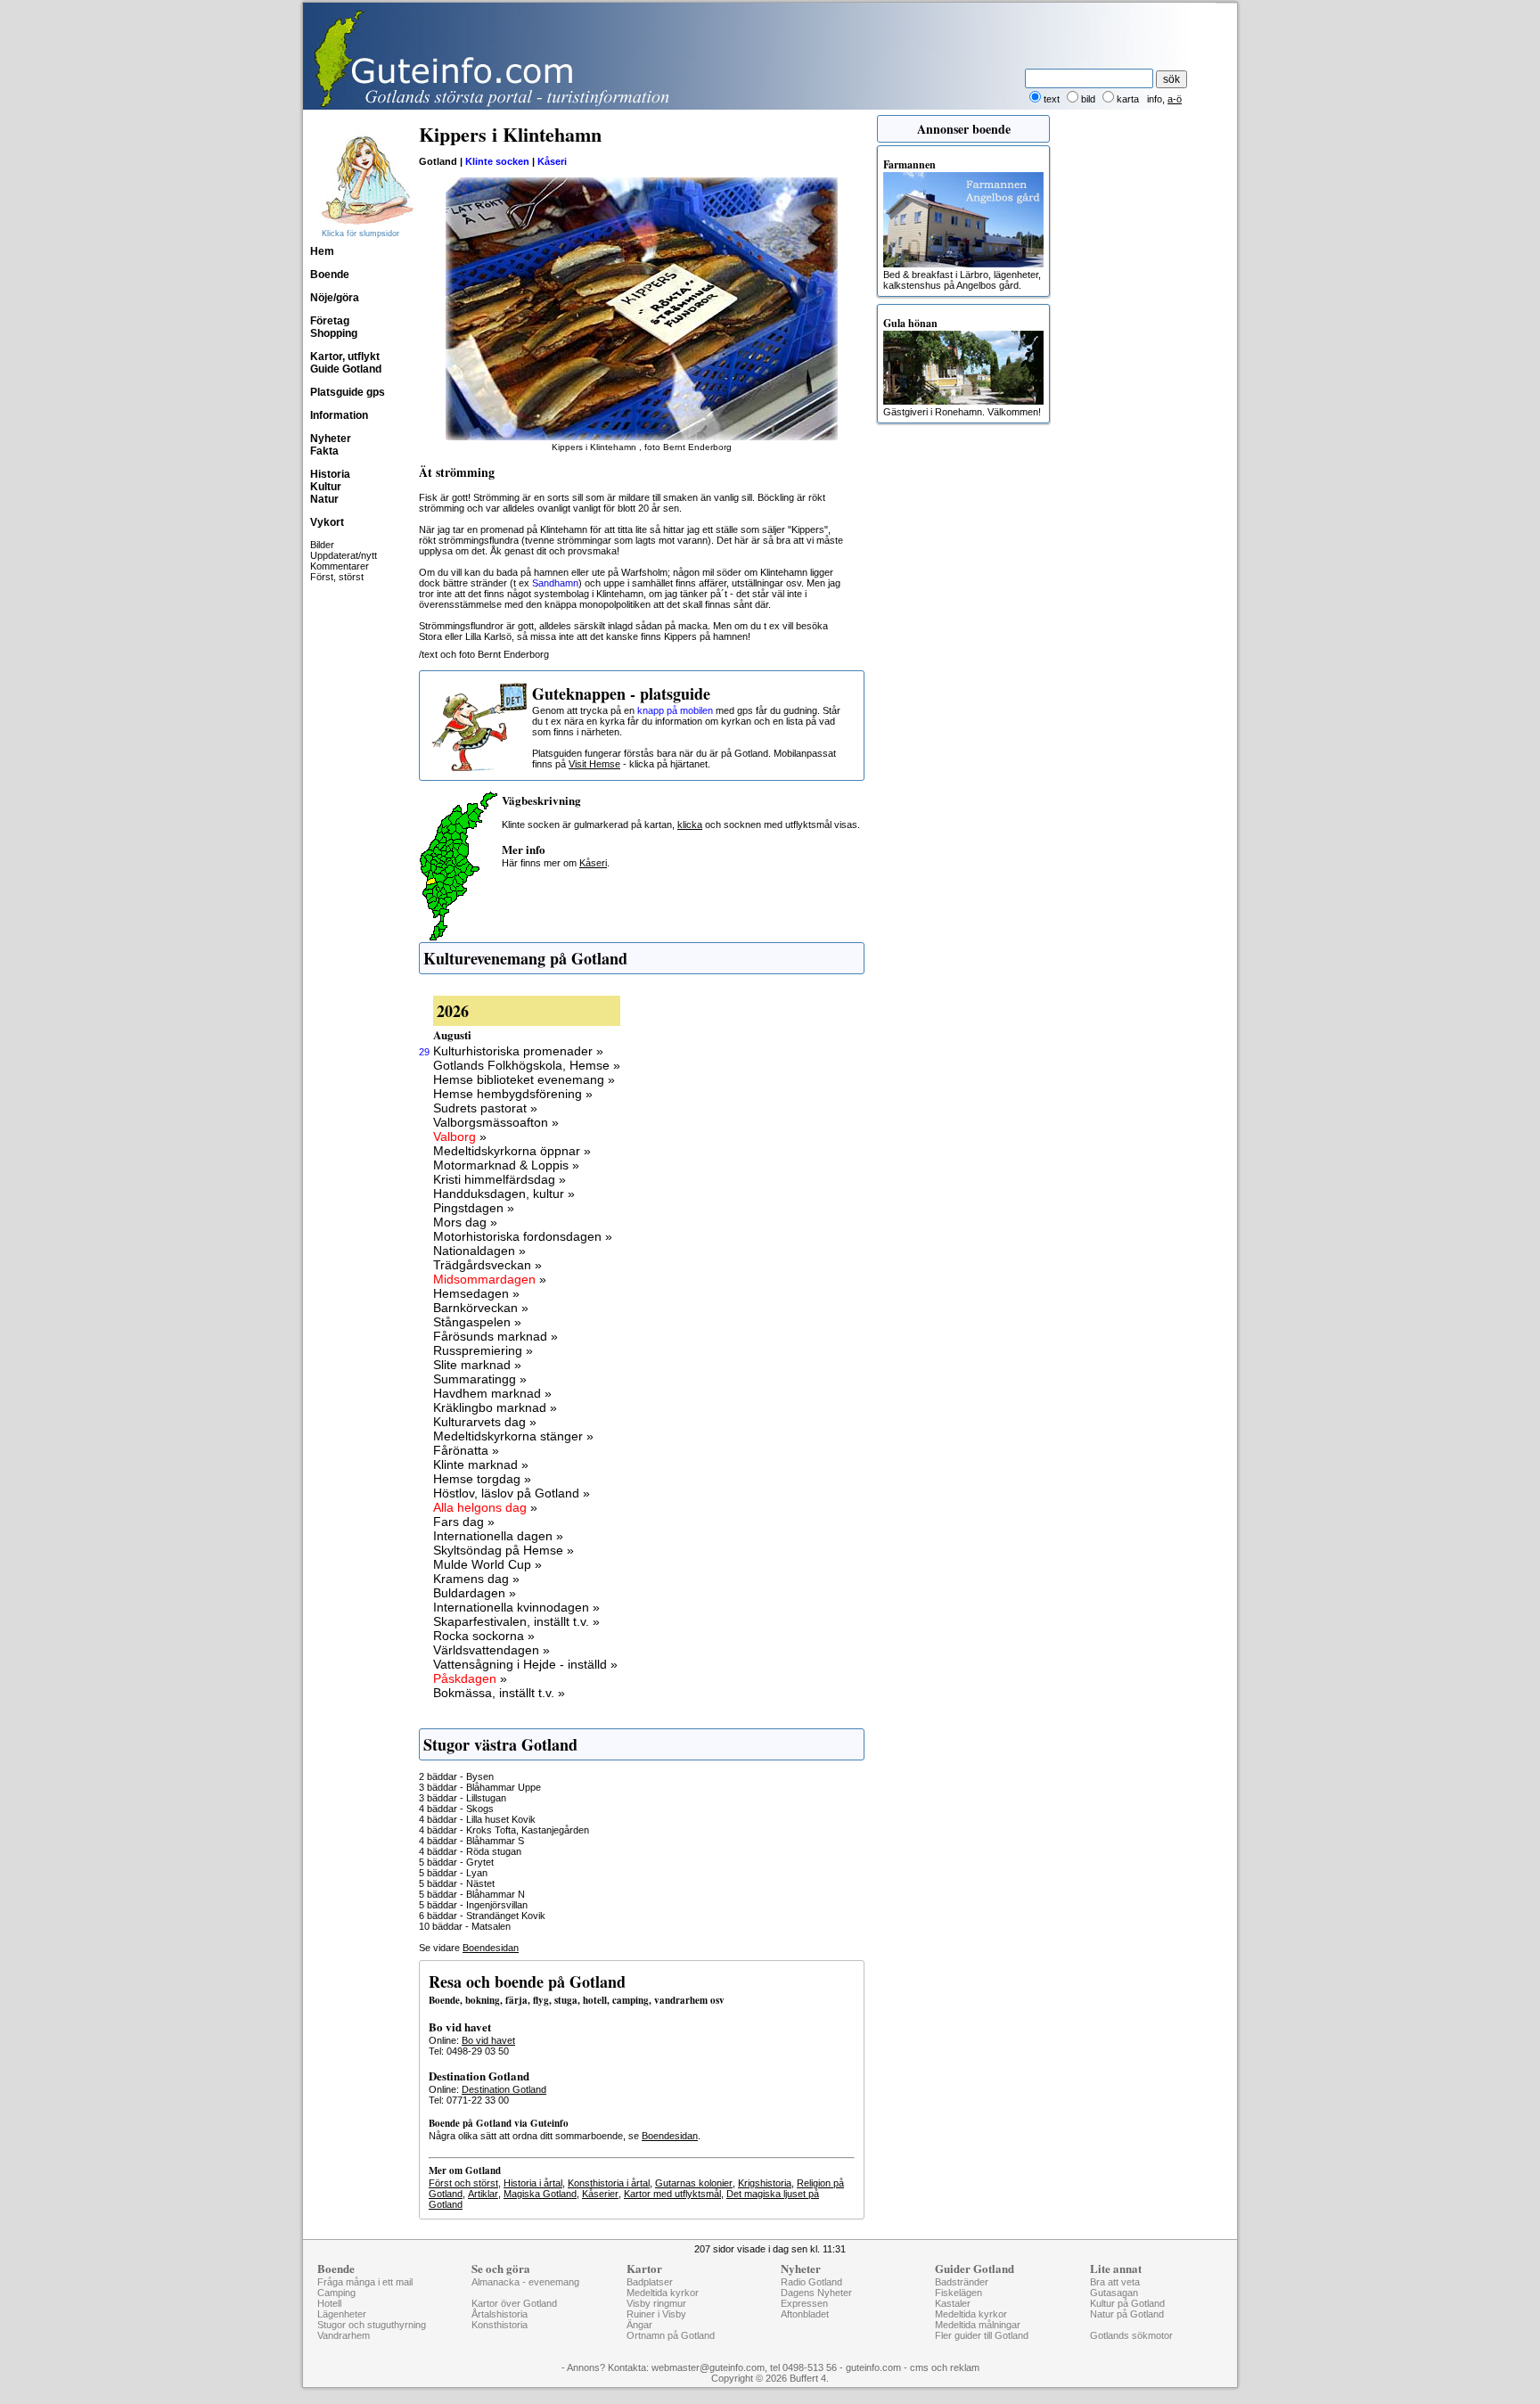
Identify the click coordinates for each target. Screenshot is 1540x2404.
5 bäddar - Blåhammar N (472, 1894)
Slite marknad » (477, 1365)
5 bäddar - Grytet (456, 1862)
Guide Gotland (346, 369)
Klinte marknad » (481, 1465)
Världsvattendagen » (491, 1650)
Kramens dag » (476, 1579)
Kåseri (552, 161)
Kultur (326, 487)
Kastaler (953, 2303)
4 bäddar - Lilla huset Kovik (477, 1819)
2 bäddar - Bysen (456, 1776)
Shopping (334, 333)
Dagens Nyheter (816, 2293)
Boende (330, 275)
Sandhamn (555, 583)
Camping (336, 2293)
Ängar (639, 2325)
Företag (330, 321)
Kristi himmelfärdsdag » (500, 1179)
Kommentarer (340, 566)
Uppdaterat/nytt (344, 555)
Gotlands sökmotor (1131, 2335)
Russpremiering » (483, 1350)
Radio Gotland (811, 2282)
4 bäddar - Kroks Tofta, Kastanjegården (504, 1830)
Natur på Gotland (1127, 2314)
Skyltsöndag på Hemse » (504, 1550)
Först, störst (337, 577)
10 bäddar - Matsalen (465, 1926)
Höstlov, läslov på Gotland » (512, 1493)
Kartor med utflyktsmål (672, 2194)
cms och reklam (945, 2367)
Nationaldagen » (479, 1251)
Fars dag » (464, 1522)
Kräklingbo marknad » (495, 1407)
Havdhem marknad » (492, 1393)
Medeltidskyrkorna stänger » (513, 1436)
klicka (690, 825)
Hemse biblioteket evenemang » (524, 1079)
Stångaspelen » (477, 1322)
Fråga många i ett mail (365, 2282)
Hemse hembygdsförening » (513, 1094)
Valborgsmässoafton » (496, 1122)
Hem (322, 251)
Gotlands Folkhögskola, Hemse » (527, 1065)
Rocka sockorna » (484, 1636)
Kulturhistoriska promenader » (518, 1051)
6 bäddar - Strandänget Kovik (482, 1916)
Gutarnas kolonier (694, 2183)
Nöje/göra (335, 298)
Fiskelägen (958, 2293)
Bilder (322, 545)
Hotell (329, 2303)
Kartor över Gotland (514, 2303)
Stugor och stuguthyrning (372, 2325)
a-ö (1175, 99)
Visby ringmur (656, 2303)
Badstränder (962, 2282)
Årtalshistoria (500, 2314)
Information (339, 415)
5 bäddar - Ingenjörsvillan (473, 1905)
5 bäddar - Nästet (457, 1883)
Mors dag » (465, 1222)
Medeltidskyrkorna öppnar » (512, 1151)
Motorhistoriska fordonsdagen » (523, 1236)
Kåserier (600, 2194)
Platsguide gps (348, 392)
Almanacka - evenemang (525, 2282)
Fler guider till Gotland (982, 2335)
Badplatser (650, 2282)
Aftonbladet (805, 2314)
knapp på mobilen (675, 710)
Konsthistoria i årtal (609, 2183)
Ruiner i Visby (656, 2314)
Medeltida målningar (978, 2325)
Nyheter (331, 439)
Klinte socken (497, 161)
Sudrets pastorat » (485, 1108)
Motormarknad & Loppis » (506, 1165)
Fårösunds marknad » (496, 1336)
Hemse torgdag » (482, 1479)
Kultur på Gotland (1127, 2303)
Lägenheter (342, 2314)
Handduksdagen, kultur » (504, 1194)
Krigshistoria (765, 2183)
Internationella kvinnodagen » (516, 1607)
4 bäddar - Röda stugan (470, 1851)
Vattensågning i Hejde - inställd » (525, 1664)
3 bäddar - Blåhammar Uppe (480, 1787)
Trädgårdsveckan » (487, 1265)
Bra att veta (1115, 2282)
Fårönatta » (466, 1450)
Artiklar (483, 2194)
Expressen (804, 2303)
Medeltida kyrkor (663, 2293)
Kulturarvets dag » (485, 1422)
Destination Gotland (504, 2089)
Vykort (327, 522)
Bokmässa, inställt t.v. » (499, 1693)
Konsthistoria (500, 2325)
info (1155, 99)
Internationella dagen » (498, 1536)
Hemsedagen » (476, 1293)
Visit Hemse (594, 764)
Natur (324, 499)
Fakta (324, 451)
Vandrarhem (344, 2335)
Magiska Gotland (540, 2194)
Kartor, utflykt (345, 357)
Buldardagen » (475, 1593)
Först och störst (463, 2183)
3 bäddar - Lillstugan (463, 1798)
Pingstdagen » (474, 1208)
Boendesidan (491, 1948)
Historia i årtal (533, 2183)
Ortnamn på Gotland (671, 2335)
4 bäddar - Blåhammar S (471, 1841)
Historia (330, 474)
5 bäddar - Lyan (453, 1873)
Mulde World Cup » (487, 1564)
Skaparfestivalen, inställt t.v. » (516, 1621)
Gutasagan (1114, 2293)
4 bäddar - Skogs (456, 1809)
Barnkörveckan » (481, 1308)
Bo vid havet (488, 2040)
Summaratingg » (480, 1379)
